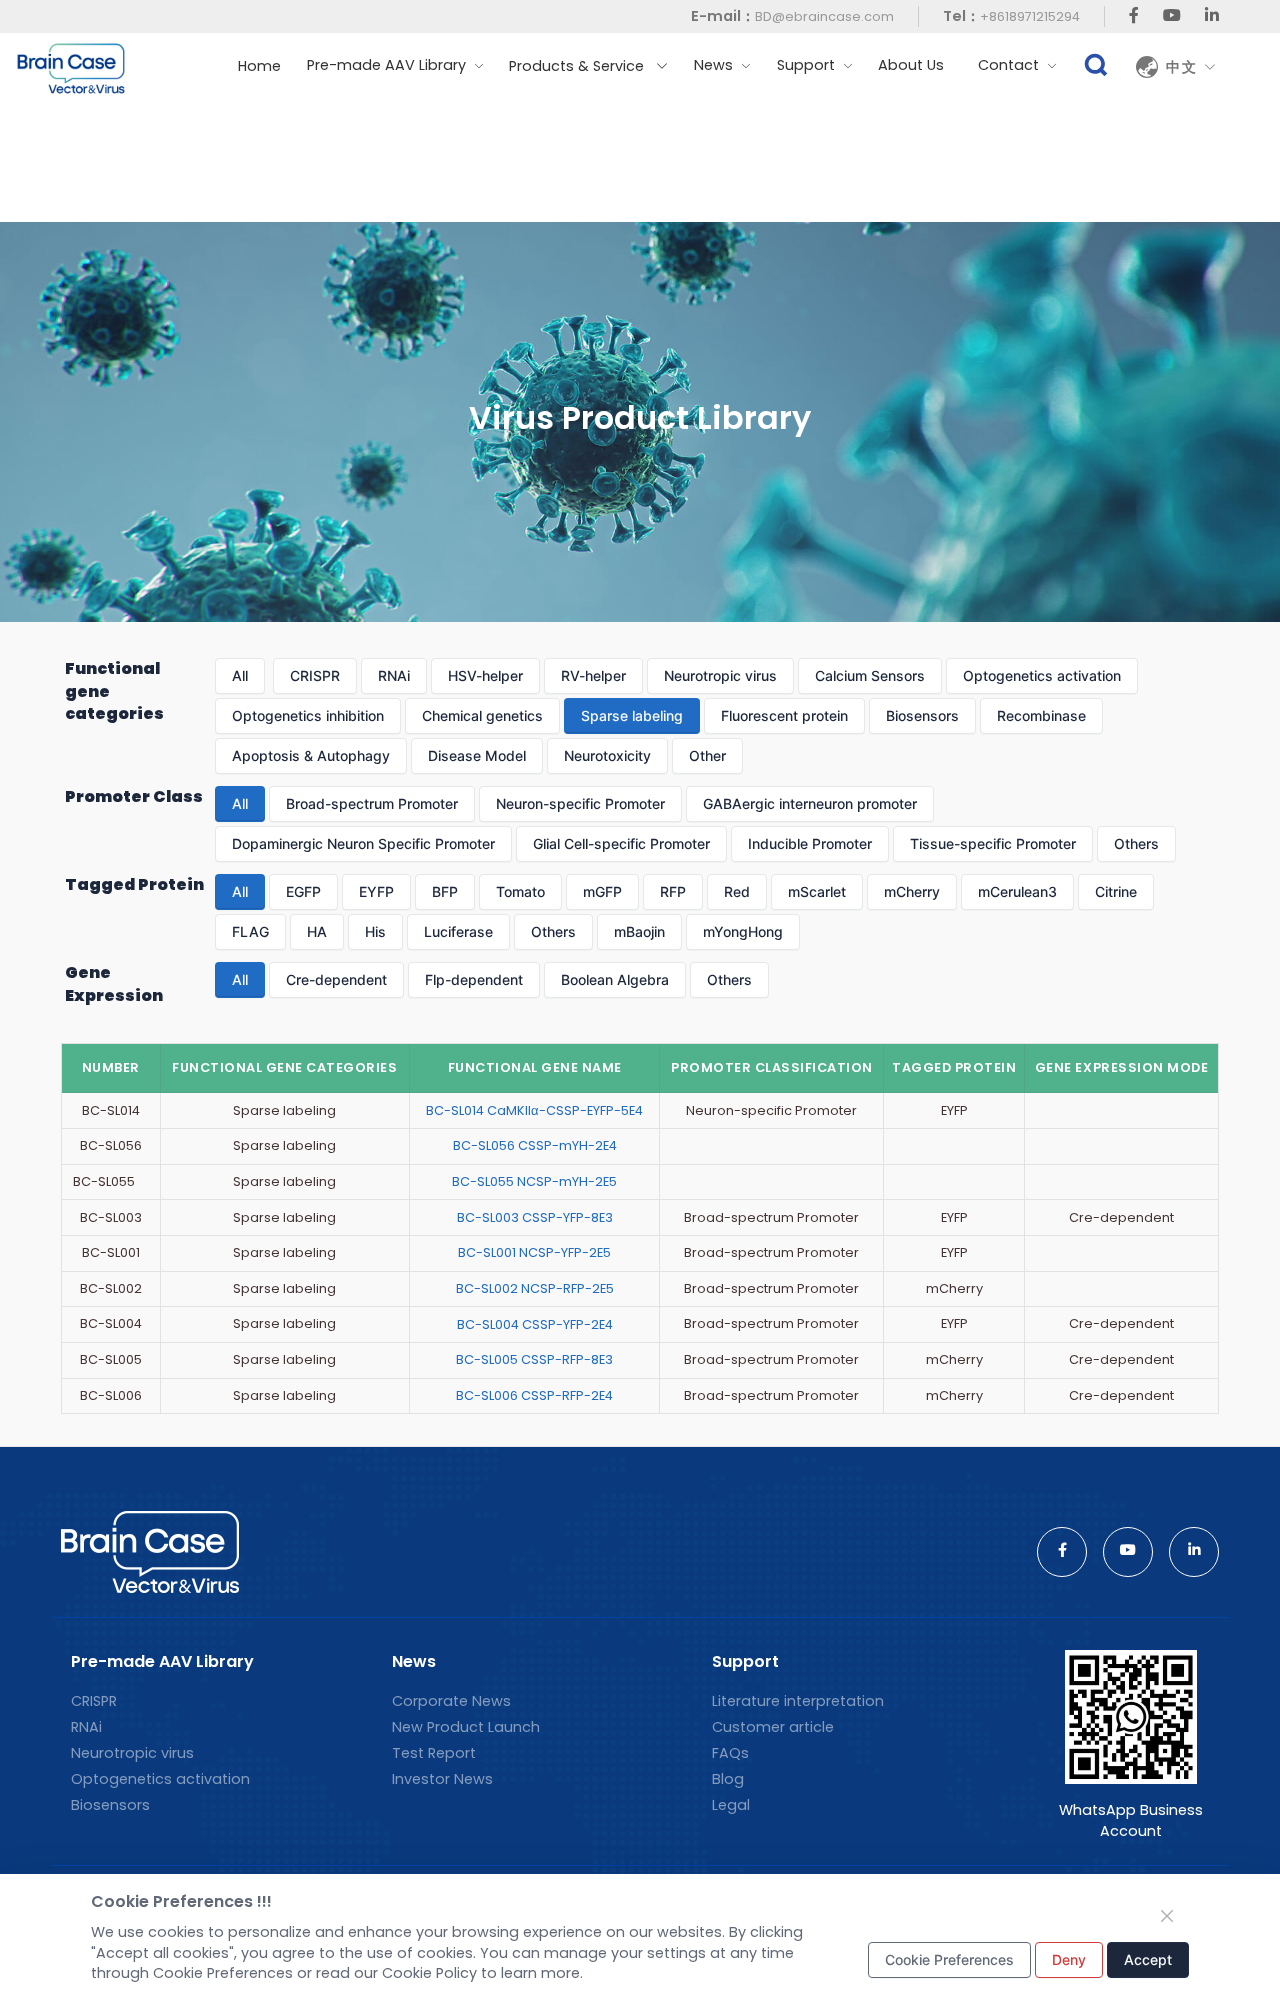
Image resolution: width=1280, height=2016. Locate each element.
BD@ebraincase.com (824, 16)
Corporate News (451, 1701)
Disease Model (477, 755)
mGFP (602, 891)
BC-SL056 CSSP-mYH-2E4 (535, 1145)
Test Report (434, 1753)
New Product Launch (466, 1727)
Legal (731, 1805)
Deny (1069, 1959)
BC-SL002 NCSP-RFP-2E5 (535, 1288)
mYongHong (743, 931)
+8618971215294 (1030, 16)
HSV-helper (485, 675)
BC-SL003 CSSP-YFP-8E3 (535, 1217)
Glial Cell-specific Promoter (621, 843)
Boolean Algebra (615, 979)
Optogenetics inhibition (308, 715)
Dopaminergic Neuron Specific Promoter (363, 843)
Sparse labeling (632, 715)
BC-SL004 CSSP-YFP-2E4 (535, 1324)
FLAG (250, 931)
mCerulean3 (1017, 891)
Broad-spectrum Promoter (372, 803)
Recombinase (1041, 715)
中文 (1185, 67)
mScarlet (817, 891)
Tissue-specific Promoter (993, 843)
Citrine (1116, 891)
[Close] (1167, 1916)
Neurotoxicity (607, 755)
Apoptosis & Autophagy (311, 755)
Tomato (520, 891)
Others (1136, 843)
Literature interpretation (798, 1701)
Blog (728, 1779)
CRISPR (315, 675)
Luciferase (458, 931)
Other (707, 755)
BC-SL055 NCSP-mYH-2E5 (534, 1181)
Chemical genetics (482, 715)
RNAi (394, 675)
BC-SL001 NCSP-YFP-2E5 (534, 1252)
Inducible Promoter (810, 843)
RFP (673, 891)
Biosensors (922, 715)
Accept (1148, 1959)
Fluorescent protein (784, 715)
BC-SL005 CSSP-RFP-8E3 (534, 1359)
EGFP (303, 891)
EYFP (376, 891)
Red (737, 891)
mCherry (912, 891)
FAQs (730, 1753)
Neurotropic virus (720, 675)
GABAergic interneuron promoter (810, 803)
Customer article (773, 1727)
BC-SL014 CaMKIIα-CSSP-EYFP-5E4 (534, 1110)
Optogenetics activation (1042, 675)
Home (259, 66)
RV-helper (593, 675)
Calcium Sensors (870, 675)
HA (317, 931)
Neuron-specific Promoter (580, 803)
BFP (445, 891)
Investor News (442, 1779)
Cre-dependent (336, 979)
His (375, 931)
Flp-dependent (474, 979)
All (240, 675)
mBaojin (639, 931)
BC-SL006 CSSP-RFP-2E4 (534, 1395)
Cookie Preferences (949, 1959)
